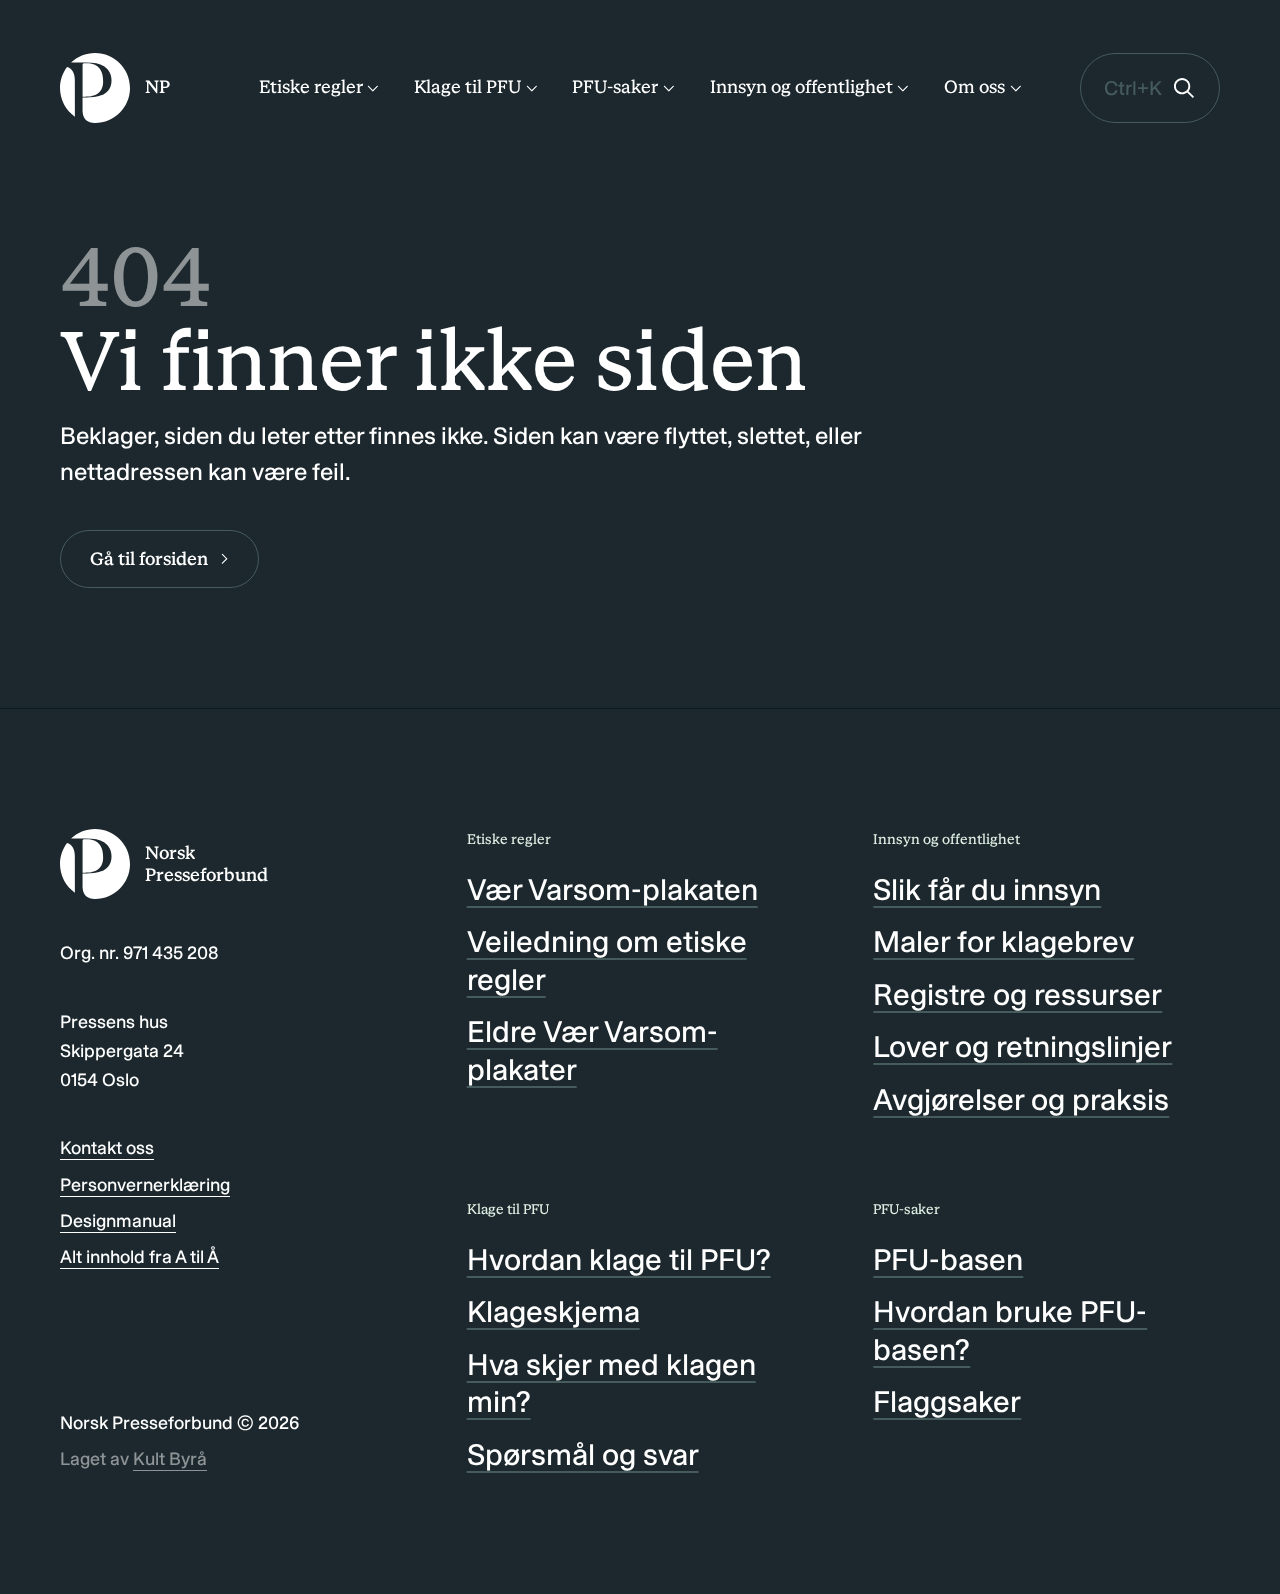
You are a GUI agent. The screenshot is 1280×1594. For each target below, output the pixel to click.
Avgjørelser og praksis (1021, 1100)
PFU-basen (948, 1260)
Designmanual (118, 1221)
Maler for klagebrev (1003, 942)
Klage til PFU (467, 87)
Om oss (974, 87)
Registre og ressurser (1017, 995)
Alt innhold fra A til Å (139, 1257)
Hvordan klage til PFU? (619, 1260)
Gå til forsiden (149, 559)
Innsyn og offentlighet (801, 87)
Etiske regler (311, 87)
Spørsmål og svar (583, 1455)
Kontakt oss (107, 1148)
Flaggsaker (947, 1402)
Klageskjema (553, 1312)
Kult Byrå (170, 1459)
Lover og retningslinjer (1022, 1047)
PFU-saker (615, 87)
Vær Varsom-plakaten (612, 890)
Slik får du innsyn (987, 890)
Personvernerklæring (145, 1185)
